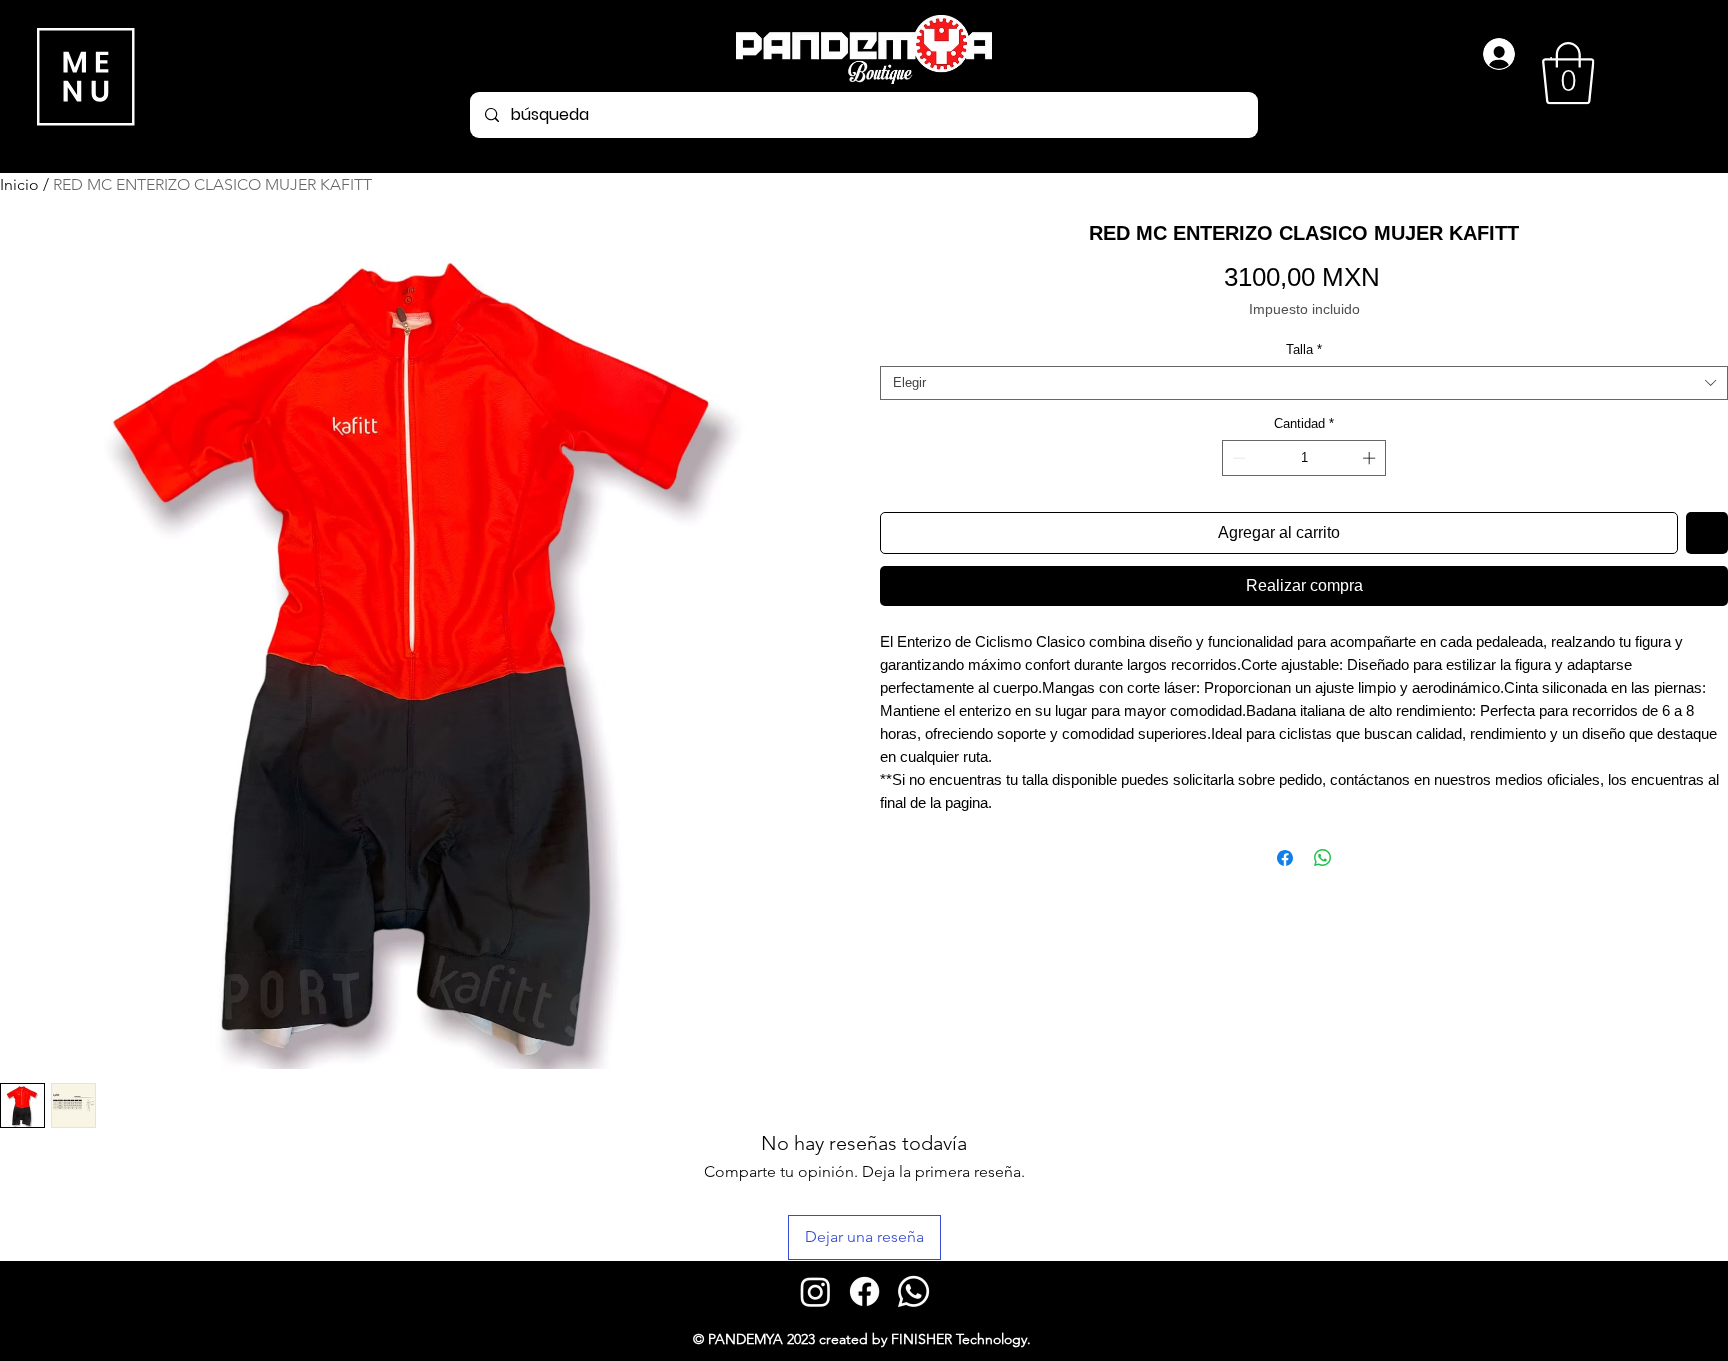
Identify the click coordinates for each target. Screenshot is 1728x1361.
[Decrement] (1237, 458)
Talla (1304, 349)
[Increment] (1371, 458)
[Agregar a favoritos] (1707, 533)
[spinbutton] (1304, 458)
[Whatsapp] (913, 1291)
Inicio (19, 184)
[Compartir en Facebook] (1285, 858)
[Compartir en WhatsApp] (1323, 858)
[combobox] (1304, 383)
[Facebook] (864, 1291)
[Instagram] (815, 1291)
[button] (1568, 73)
